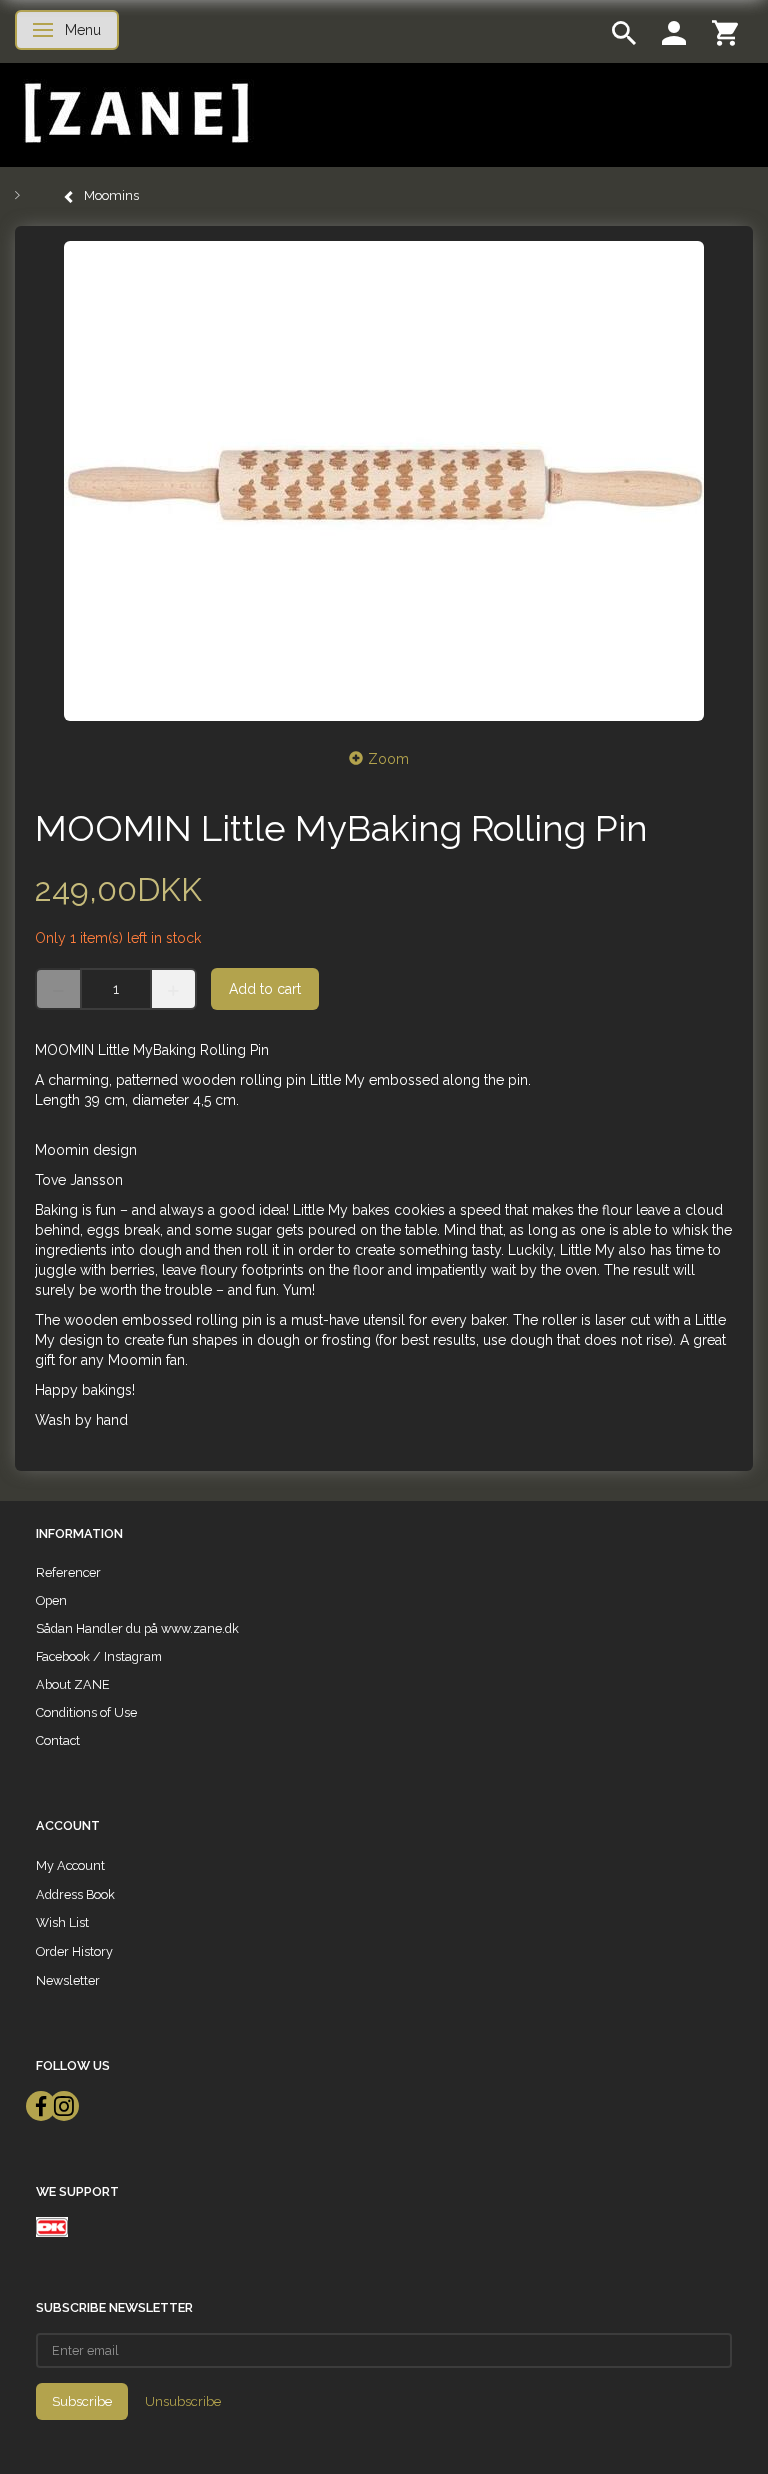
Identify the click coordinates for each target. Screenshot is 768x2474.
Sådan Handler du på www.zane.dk (137, 1628)
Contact (58, 1740)
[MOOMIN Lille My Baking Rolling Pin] (384, 481)
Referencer (68, 1572)
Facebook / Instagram (99, 1656)
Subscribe (82, 2401)
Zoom (388, 759)
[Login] (674, 31)
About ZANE (73, 1684)
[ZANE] (134, 113)
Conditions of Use (86, 1712)
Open (51, 1600)
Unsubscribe (183, 2401)
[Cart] (725, 31)
